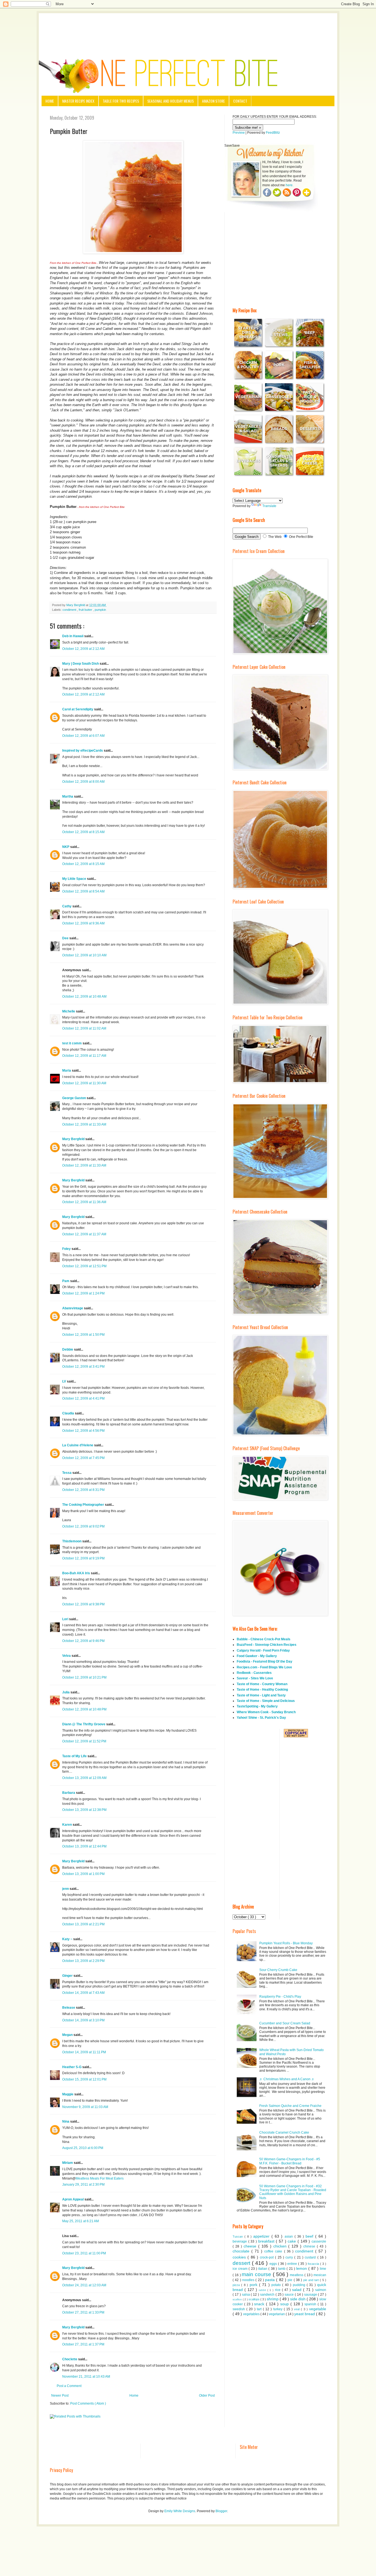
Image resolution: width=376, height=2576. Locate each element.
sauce (290, 2295)
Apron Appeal (73, 2199)
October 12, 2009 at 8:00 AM (83, 782)
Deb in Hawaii (73, 636)
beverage (240, 2241)
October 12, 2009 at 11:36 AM (84, 1202)
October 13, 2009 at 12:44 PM (84, 1846)
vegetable (318, 2309)
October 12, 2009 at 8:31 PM (83, 1490)
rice (278, 2290)
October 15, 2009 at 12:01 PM (84, 2079)
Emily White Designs (180, 2511)
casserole (319, 2241)
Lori (66, 1619)
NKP (66, 847)
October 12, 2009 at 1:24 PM (83, 1293)
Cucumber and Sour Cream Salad (285, 2023)
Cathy (67, 906)
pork (254, 2285)
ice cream (241, 2269)
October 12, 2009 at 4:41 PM (83, 1398)
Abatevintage (73, 1308)
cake (293, 2241)
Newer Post (60, 2396)
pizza (237, 2285)
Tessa (67, 1473)
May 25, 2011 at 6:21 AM (81, 2221)
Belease (69, 2008)
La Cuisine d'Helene (78, 1445)
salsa (246, 2295)
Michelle (69, 1011)
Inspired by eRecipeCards (83, 751)
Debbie (68, 1349)
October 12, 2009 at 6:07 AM (83, 736)
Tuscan (239, 2236)
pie (291, 2280)
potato (277, 2285)
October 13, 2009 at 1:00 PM (83, 1874)
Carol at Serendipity (78, 709)
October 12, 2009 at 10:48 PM (84, 1709)
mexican (320, 2275)
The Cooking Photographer (84, 1505)
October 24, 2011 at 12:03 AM (84, 2285)
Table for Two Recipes (121, 101)
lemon (302, 2268)
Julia (66, 1692)
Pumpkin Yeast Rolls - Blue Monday (286, 1943)
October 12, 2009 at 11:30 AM (84, 1083)
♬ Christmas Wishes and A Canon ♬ (287, 2079)
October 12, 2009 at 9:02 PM (83, 1526)
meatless (297, 2275)
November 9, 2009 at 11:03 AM (85, 2107)
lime (323, 2269)
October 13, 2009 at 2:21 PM (83, 1924)
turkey (279, 2309)
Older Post (207, 2396)
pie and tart (312, 2280)
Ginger (68, 1976)
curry (290, 2257)
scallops (254, 2299)
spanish (311, 2304)
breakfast (267, 2241)
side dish (298, 2299)
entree (293, 2264)
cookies (240, 2257)
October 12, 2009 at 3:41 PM (83, 1367)
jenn (66, 1889)
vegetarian (277, 2314)
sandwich (268, 2295)
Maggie (68, 2094)
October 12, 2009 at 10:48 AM (84, 997)
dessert (242, 2263)
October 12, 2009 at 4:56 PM (83, 1431)
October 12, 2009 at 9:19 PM (83, 1558)
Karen (67, 1825)
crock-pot (267, 2257)
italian (263, 2269)
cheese (251, 2246)
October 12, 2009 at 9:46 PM (83, 1641)
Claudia (69, 1413)
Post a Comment (69, 2386)
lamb (282, 2269)
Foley (67, 1249)
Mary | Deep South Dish (81, 664)
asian (290, 2236)
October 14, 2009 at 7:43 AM (83, 1993)
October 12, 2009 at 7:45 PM (83, 1458)
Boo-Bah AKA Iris (77, 1573)
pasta (271, 2280)
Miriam (68, 2163)
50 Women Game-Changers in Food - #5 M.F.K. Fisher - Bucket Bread (290, 2161)
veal (297, 2309)
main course (257, 2274)
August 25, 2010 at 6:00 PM (83, 2148)
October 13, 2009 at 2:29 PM (83, 1961)
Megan (68, 2035)
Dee (66, 938)
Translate (269, 506)
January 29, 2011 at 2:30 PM (83, 2184)
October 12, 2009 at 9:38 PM (83, 1604)
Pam (66, 1281)
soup (285, 2304)
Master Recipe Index (78, 101)
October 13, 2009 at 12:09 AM (84, 1778)
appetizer (262, 2236)
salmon (321, 2290)
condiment (70, 610)
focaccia (314, 2264)
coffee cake (274, 2251)
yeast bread (305, 2314)
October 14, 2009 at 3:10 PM (83, 2020)
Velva (67, 1656)
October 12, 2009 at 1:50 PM (83, 1335)
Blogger (221, 2511)
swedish (239, 2309)
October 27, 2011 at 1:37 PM (83, 2344)
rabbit (263, 2290)
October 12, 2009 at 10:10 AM (84, 955)
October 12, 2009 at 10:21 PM (84, 1677)
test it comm (72, 1043)
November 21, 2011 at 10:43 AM (86, 2377)
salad (298, 2290)
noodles (249, 2280)
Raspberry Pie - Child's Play (280, 1997)
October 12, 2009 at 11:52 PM (84, 1741)
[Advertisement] (188, 28)
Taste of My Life (75, 1756)
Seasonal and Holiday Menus (171, 101)
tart (260, 2309)
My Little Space (75, 879)
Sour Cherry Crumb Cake (278, 1970)
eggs (274, 2264)
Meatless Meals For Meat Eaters (100, 2178)
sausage (311, 2295)
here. (290, 185)
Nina (66, 2121)
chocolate (242, 2251)
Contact (240, 101)
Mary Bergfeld (74, 1139)
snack (260, 2304)
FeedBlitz (273, 133)
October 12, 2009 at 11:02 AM (84, 1028)
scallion (238, 2299)
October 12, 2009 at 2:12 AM (83, 649)
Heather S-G (72, 2067)
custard (311, 2257)
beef (310, 2236)
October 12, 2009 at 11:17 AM (84, 1056)
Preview (239, 133)
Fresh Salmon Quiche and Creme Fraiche (290, 2106)
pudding (300, 2285)
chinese (310, 2246)
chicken (281, 2246)
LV (65, 1381)
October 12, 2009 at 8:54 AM (83, 891)
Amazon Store (213, 101)
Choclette (70, 2359)
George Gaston (74, 1098)
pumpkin (100, 610)
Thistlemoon (72, 1541)
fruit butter (86, 610)
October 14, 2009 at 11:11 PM (84, 2052)
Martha (68, 796)
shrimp (273, 2299)
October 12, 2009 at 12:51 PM (84, 1266)
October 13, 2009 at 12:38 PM (84, 1810)
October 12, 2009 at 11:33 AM (84, 1124)
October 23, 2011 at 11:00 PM (84, 2253)
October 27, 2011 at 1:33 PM (83, 2312)
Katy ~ (68, 1939)
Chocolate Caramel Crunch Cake (284, 2132)
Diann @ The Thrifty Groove (84, 1724)
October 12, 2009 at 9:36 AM (83, 923)
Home (50, 101)
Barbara (69, 1793)
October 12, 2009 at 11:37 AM (84, 1234)
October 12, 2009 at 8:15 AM (83, 832)
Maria (67, 1071)
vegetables (252, 2314)
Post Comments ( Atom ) (88, 2403)
